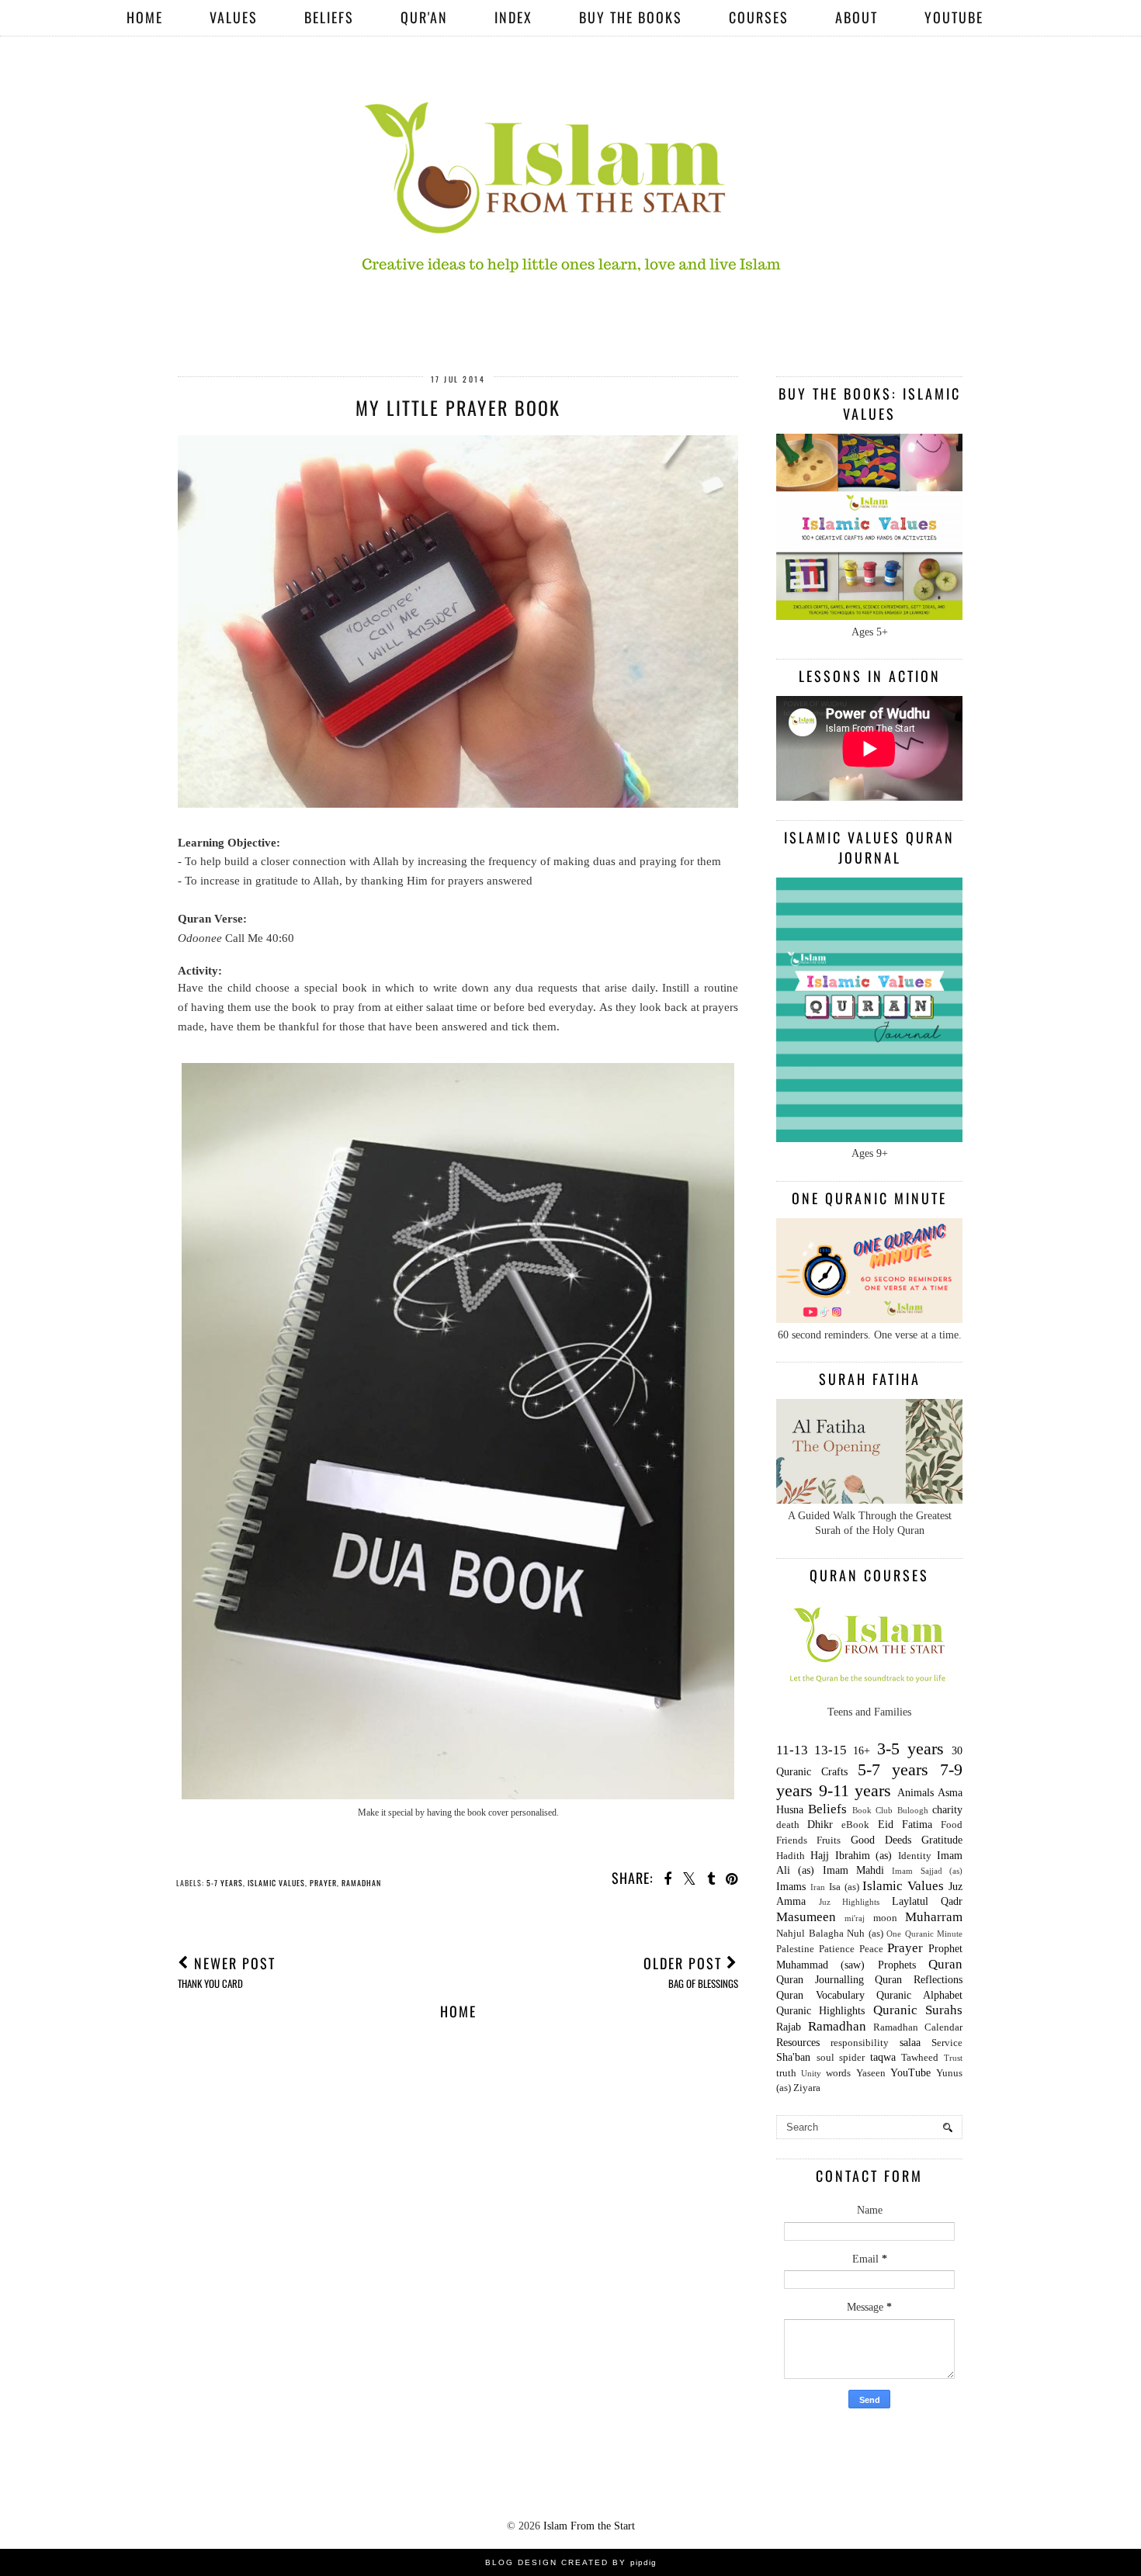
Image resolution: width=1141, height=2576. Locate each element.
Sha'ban (793, 2057)
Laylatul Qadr (928, 1901)
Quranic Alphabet (919, 1995)
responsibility (860, 2043)
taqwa (883, 2057)
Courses (759, 17)
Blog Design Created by (571, 2562)
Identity (915, 1856)
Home (145, 17)
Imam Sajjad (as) (927, 1871)
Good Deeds (881, 1840)
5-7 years (225, 1883)
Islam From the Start (589, 2526)
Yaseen (871, 2073)
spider (852, 2058)
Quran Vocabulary (820, 1995)
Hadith (791, 1856)
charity (947, 1810)
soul (825, 2058)
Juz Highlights (850, 1902)
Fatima (917, 1825)
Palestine (795, 1949)
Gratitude (942, 1840)
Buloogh (913, 1810)
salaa (910, 2043)
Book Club (872, 1810)
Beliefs (329, 17)
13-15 (831, 1750)
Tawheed (920, 2058)
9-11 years (855, 1790)
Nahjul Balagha (810, 1934)
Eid (886, 1825)
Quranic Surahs (918, 2010)
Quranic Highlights (820, 2011)
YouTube (954, 17)
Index (513, 17)
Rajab (789, 2027)
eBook (855, 1825)
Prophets (897, 1965)
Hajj (820, 1856)
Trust (953, 2058)
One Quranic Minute (924, 1934)
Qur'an (424, 17)
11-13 (792, 1750)
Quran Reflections (919, 1980)
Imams (791, 1887)
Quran (945, 1964)
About (857, 17)
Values (234, 17)
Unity (811, 2073)
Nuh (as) (865, 1934)
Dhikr (820, 1825)
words (838, 2073)
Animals (916, 1793)
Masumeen (806, 1917)
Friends (792, 1840)
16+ (862, 1751)
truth (786, 2073)
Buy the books (631, 17)
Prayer (323, 1883)
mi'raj (855, 1918)
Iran (818, 1887)
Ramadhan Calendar (918, 2027)
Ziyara (807, 2088)
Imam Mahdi (853, 1870)
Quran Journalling (820, 1980)
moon (885, 1918)
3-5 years (910, 1748)
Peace (871, 1949)
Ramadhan (361, 1883)
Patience (837, 1949)
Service (947, 2043)
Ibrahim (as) (864, 1856)
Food (952, 1825)
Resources (798, 2043)
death (788, 1825)
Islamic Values (276, 1883)
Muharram (934, 1917)
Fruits (829, 1840)
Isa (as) (844, 1887)
